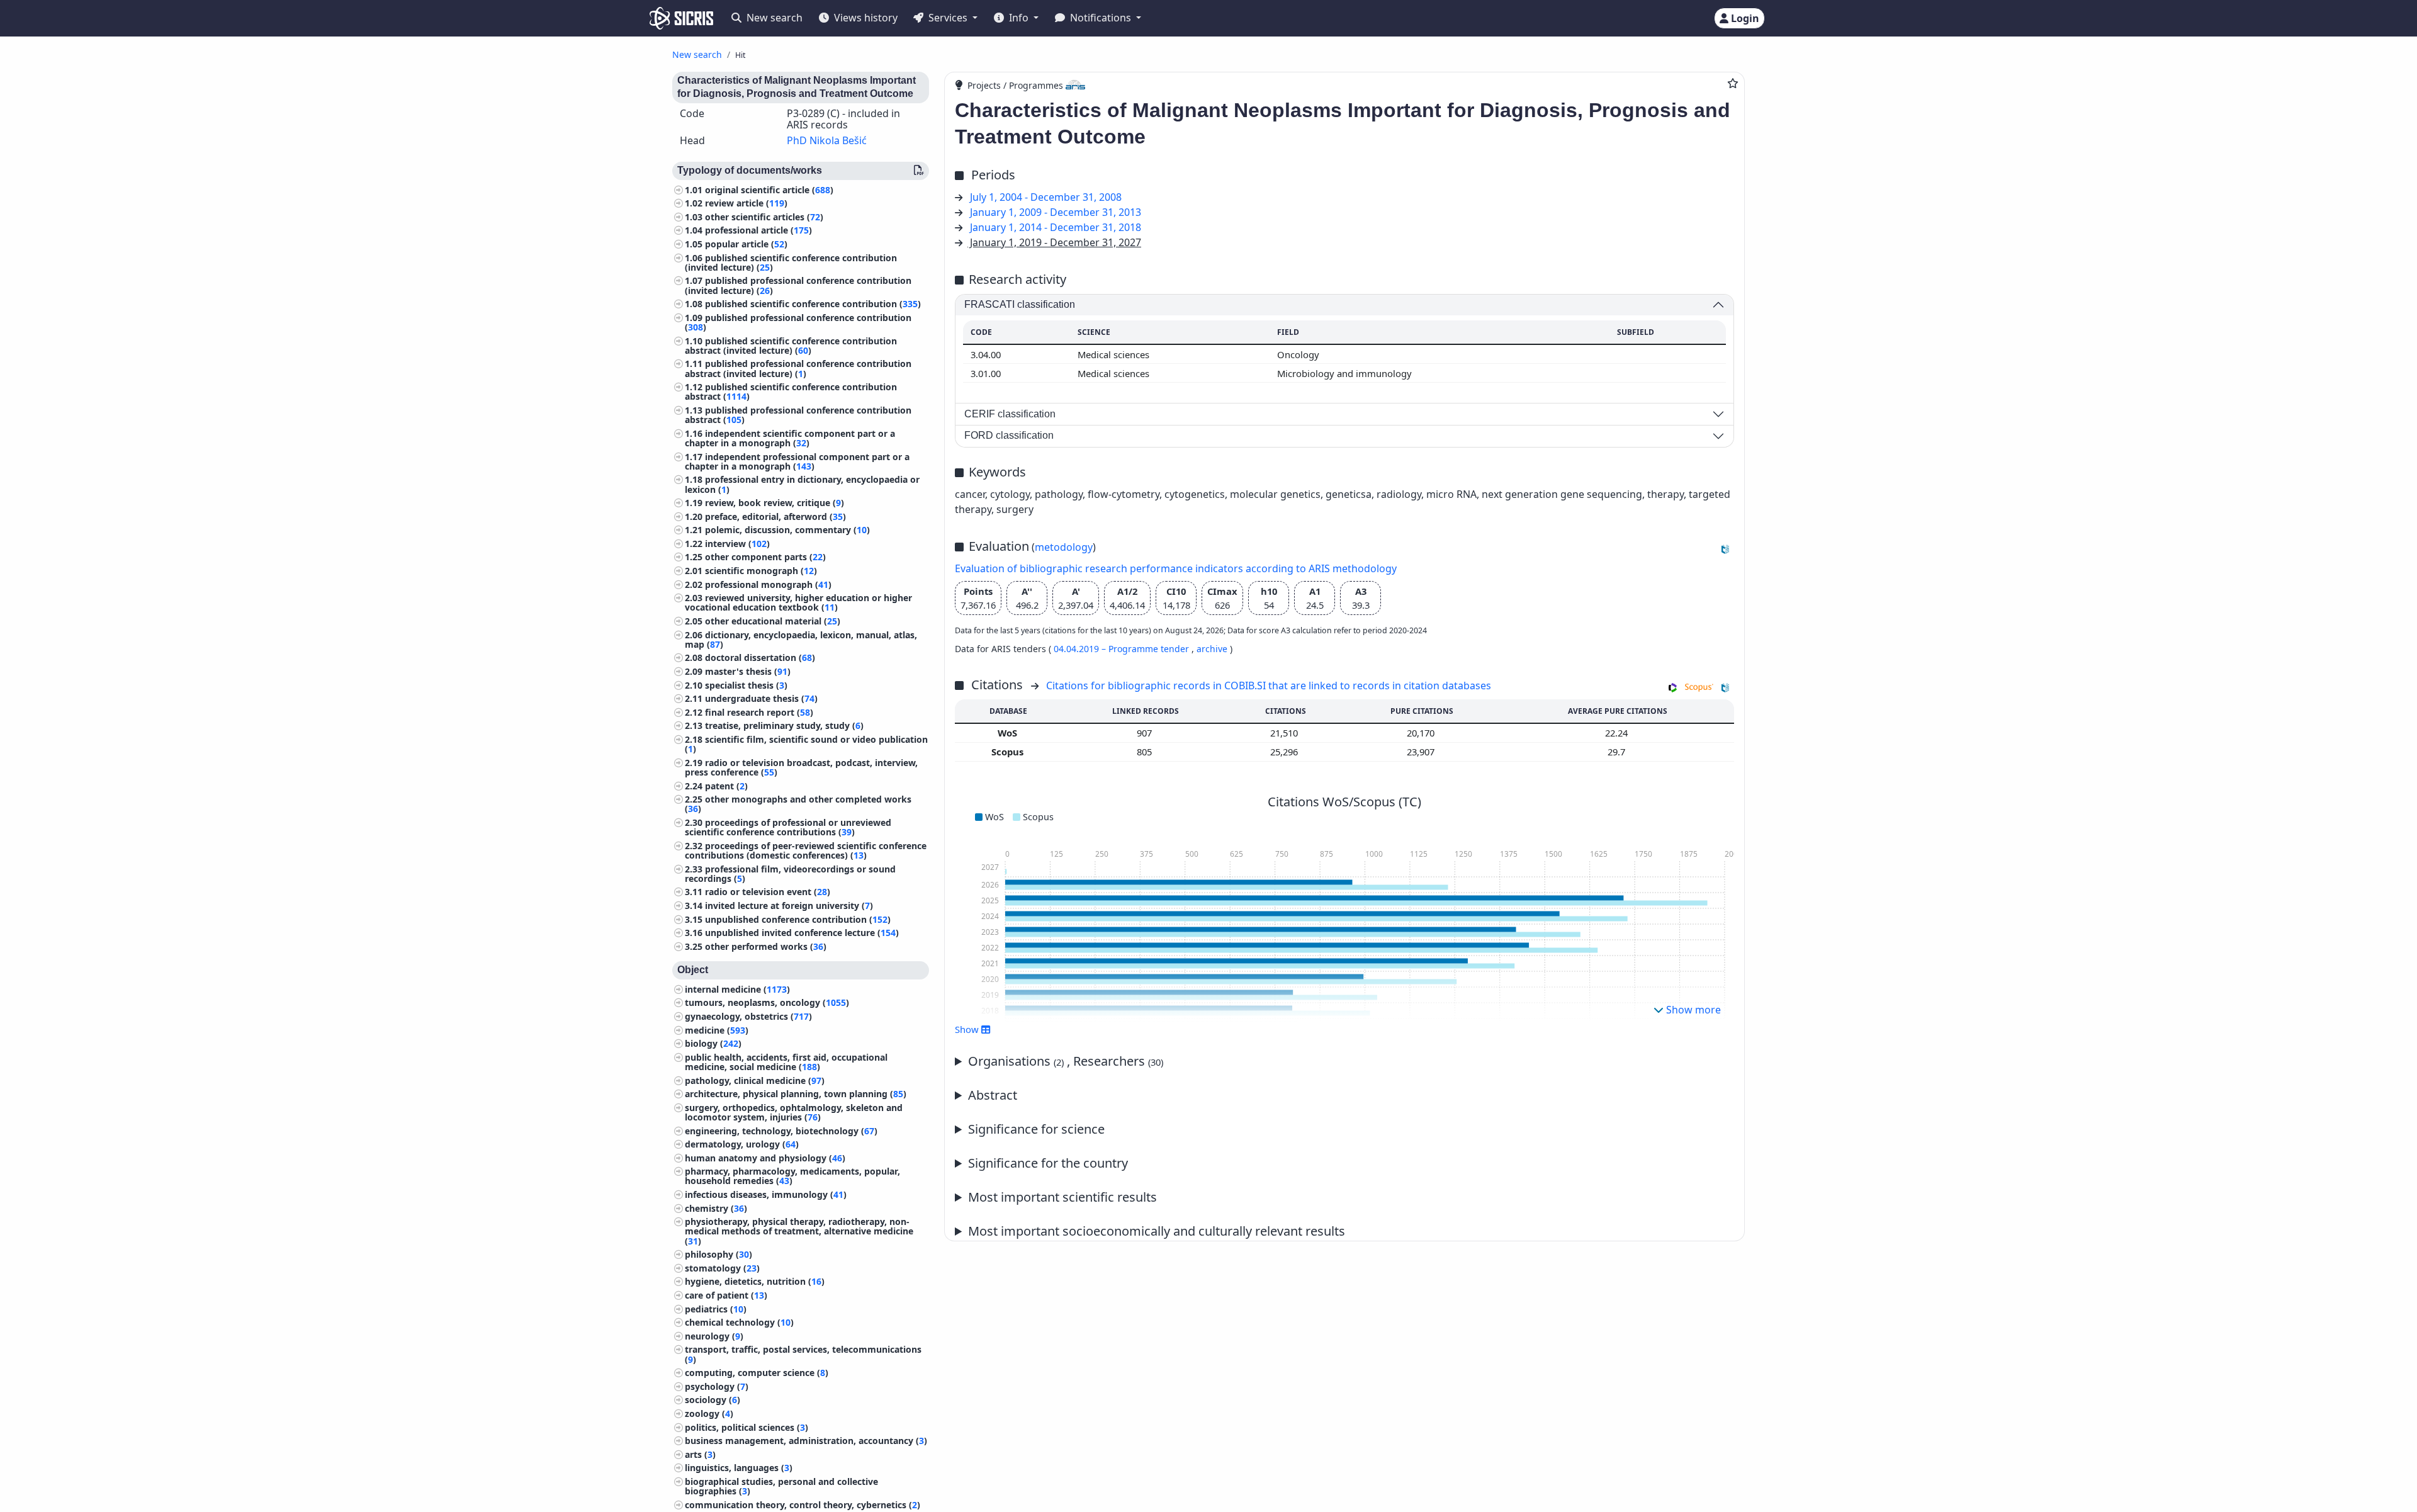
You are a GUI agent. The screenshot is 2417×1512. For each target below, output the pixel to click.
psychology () (717, 1386)
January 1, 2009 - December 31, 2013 (1056, 212)
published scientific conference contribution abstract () (791, 392)
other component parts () (765, 557)
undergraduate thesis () (761, 698)
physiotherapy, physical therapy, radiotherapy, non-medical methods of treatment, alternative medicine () (799, 1231)
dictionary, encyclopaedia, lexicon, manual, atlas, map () (801, 640)
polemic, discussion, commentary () (787, 530)
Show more (1692, 1010)
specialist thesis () (746, 685)
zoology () (709, 1413)
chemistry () (716, 1208)
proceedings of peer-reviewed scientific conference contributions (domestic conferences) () (806, 850)
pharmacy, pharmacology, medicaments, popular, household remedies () (792, 1176)
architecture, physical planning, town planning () (796, 1094)
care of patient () (726, 1295)
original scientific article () (769, 190)
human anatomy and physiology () (765, 1158)
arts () (700, 1454)
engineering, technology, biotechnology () (781, 1131)
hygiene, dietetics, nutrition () (755, 1281)
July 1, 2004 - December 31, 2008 (1046, 197)
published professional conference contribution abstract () (798, 415)
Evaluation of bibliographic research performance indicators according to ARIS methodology (1176, 568)
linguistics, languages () (739, 1468)
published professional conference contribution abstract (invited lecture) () (798, 368)
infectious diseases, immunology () (766, 1194)
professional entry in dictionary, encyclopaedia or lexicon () (802, 484)
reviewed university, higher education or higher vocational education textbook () (798, 602)
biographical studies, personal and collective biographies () (781, 1486)
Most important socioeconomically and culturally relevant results (1157, 1231)
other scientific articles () (764, 217)
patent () (726, 786)
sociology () (713, 1400)
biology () (713, 1043)
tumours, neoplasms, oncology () (767, 1002)
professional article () (758, 230)
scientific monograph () (761, 571)
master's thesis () (748, 671)
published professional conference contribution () (798, 322)
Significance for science (1036, 1129)
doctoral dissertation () (760, 657)
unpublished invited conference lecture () (802, 933)
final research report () (759, 712)
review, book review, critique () (775, 503)
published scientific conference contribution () (813, 304)
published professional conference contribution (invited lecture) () (798, 285)
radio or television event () (768, 892)
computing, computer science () (757, 1373)
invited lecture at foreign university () (789, 906)
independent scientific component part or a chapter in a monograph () (790, 438)
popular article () (746, 244)
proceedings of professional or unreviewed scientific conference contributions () (788, 827)
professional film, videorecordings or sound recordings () (790, 874)
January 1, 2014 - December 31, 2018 (1056, 227)
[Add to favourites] (1733, 83)
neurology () (714, 1336)
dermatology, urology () (742, 1144)
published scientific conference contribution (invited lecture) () (791, 262)
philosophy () (718, 1254)
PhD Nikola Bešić (827, 140)
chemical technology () (739, 1322)
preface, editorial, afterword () (775, 516)
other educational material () (773, 621)
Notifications (1101, 18)
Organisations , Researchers (1066, 1061)
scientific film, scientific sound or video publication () (806, 744)
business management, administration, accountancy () (806, 1441)
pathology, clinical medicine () (755, 1080)
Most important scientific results (1062, 1197)
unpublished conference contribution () (798, 919)
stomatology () (722, 1268)
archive (1212, 649)
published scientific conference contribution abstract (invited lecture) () (791, 346)
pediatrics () (716, 1309)
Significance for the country (1048, 1163)
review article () (746, 203)
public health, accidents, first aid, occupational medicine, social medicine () (786, 1062)
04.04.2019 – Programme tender (1123, 649)
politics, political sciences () (747, 1427)
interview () (737, 544)
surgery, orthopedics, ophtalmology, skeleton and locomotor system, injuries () (794, 1112)
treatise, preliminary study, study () (784, 725)
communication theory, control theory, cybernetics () (803, 1505)
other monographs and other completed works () (798, 804)
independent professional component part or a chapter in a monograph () (797, 461)
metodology (1064, 547)
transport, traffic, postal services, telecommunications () (803, 1354)
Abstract (993, 1095)
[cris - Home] (681, 18)
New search (773, 18)
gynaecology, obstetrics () (748, 1016)
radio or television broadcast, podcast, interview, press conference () (801, 767)
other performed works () (766, 946)
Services (948, 18)
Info (1019, 18)
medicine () (717, 1030)
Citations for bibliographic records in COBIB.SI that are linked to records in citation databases (1269, 685)
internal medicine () (737, 989)
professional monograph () (768, 584)
